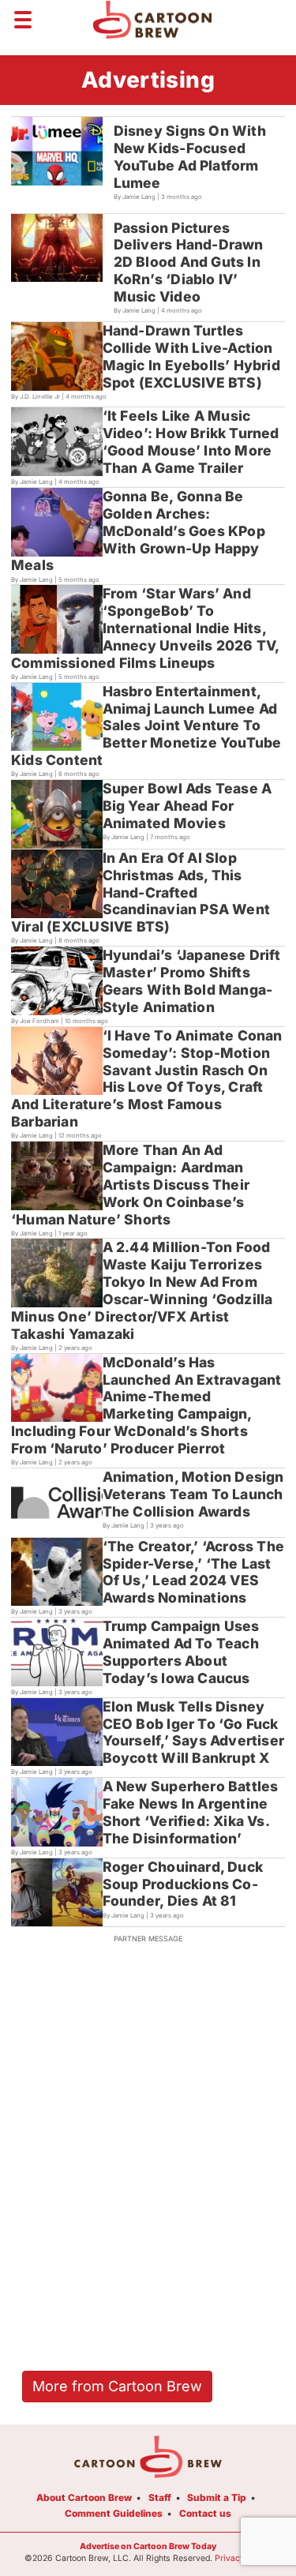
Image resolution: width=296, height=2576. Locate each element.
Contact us (205, 2513)
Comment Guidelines (114, 2513)
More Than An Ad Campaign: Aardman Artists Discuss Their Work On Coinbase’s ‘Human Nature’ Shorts (130, 1185)
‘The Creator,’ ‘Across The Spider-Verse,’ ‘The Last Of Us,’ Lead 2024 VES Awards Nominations (193, 1572)
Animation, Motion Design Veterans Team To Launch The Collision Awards (193, 1494)
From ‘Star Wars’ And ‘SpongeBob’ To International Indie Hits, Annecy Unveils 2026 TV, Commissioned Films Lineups (146, 628)
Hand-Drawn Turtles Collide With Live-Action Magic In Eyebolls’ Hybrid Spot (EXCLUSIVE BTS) (191, 356)
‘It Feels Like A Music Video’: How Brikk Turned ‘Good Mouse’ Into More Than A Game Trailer (191, 442)
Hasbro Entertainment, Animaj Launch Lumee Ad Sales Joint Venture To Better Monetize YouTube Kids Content (146, 726)
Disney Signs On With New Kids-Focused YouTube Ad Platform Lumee (190, 157)
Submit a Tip (217, 2497)
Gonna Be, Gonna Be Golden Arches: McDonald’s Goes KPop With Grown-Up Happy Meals (138, 531)
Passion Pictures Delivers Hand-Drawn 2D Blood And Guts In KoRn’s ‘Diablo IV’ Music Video (189, 262)
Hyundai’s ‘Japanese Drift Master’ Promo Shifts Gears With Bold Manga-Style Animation (191, 981)
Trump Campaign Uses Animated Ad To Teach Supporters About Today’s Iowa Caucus (181, 1652)
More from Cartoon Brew (117, 2386)
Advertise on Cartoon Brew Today (148, 2546)
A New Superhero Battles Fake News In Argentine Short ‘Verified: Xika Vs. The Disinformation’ (191, 1812)
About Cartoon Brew (84, 2497)
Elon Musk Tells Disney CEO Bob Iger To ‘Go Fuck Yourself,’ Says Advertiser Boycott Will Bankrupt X (193, 1732)
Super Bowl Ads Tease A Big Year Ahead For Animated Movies (187, 806)
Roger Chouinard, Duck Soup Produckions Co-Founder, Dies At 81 (183, 1884)
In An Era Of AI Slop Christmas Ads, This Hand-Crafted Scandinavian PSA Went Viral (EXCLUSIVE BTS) (141, 892)
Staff (160, 2497)
